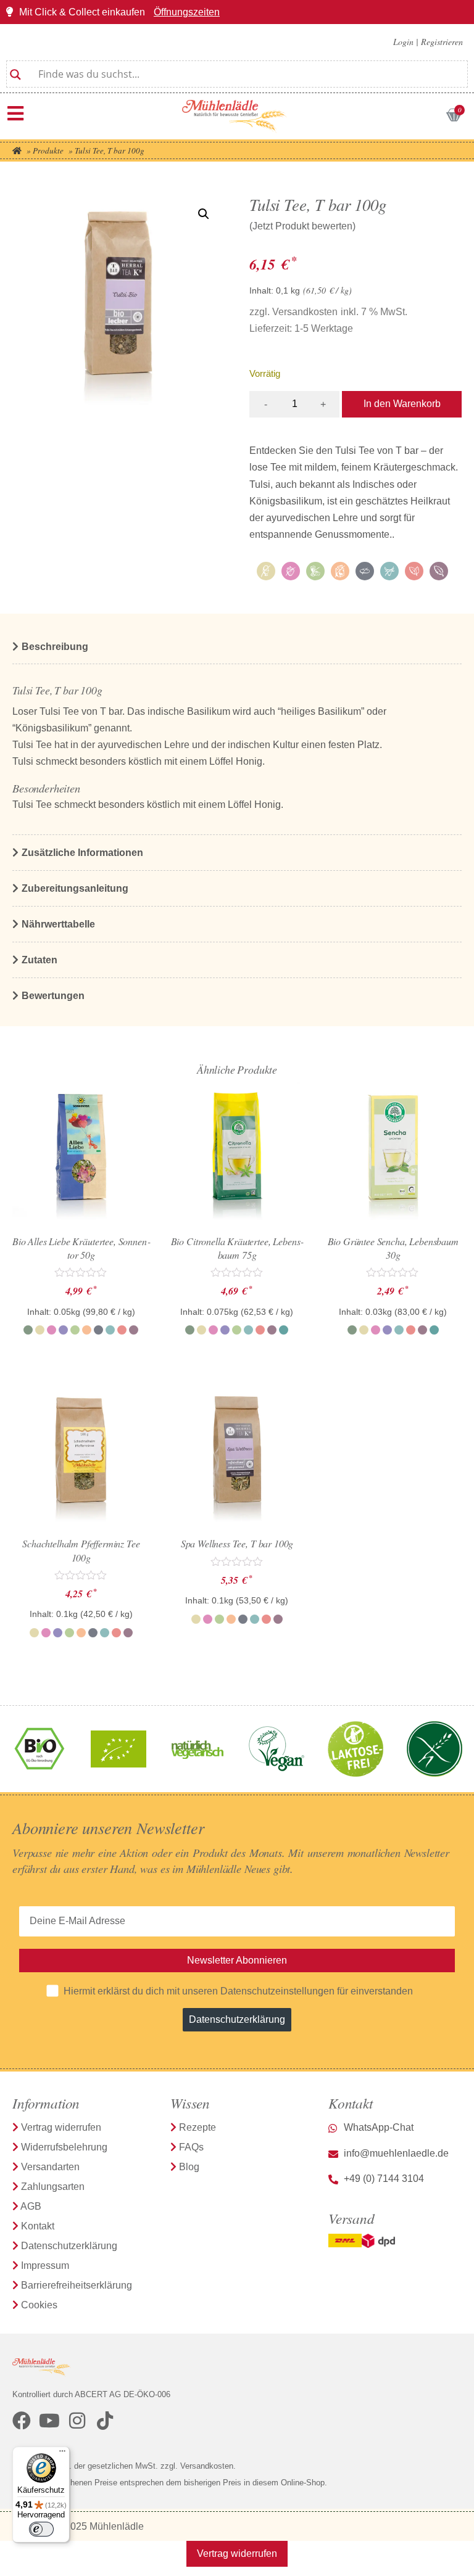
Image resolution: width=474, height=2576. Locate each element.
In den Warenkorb (402, 404)
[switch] (41, 2529)
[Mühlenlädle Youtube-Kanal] (49, 2421)
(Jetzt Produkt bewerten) (302, 226)
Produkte (48, 150)
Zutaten (39, 960)
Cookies (39, 2305)
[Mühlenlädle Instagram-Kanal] (77, 2421)
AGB (31, 2206)
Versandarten (50, 2167)
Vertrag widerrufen (61, 2127)
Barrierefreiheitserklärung (77, 2285)
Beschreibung (55, 647)
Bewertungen (53, 996)
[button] (204, 214)
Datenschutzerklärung (237, 2019)
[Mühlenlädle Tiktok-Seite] (105, 2421)
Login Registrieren (428, 42)
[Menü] (15, 113)
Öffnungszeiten (187, 12)
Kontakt (38, 2226)
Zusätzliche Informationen (82, 853)
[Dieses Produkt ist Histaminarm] (315, 571)
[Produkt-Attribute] (355, 574)
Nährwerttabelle (58, 924)
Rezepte (197, 2127)
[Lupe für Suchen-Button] (15, 70)
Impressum (45, 2265)
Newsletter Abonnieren (237, 1960)
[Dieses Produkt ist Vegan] (414, 571)
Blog (189, 2167)
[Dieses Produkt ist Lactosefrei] (340, 571)
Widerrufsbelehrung (64, 2147)
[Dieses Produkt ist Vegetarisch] (439, 571)
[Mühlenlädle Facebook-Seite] (22, 2421)
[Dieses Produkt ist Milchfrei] (389, 571)
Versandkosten (305, 312)
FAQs (191, 2147)
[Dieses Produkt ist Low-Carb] (365, 571)
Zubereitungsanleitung (75, 888)
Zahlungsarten (53, 2187)
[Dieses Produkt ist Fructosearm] (291, 571)
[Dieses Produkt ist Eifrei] (266, 571)
